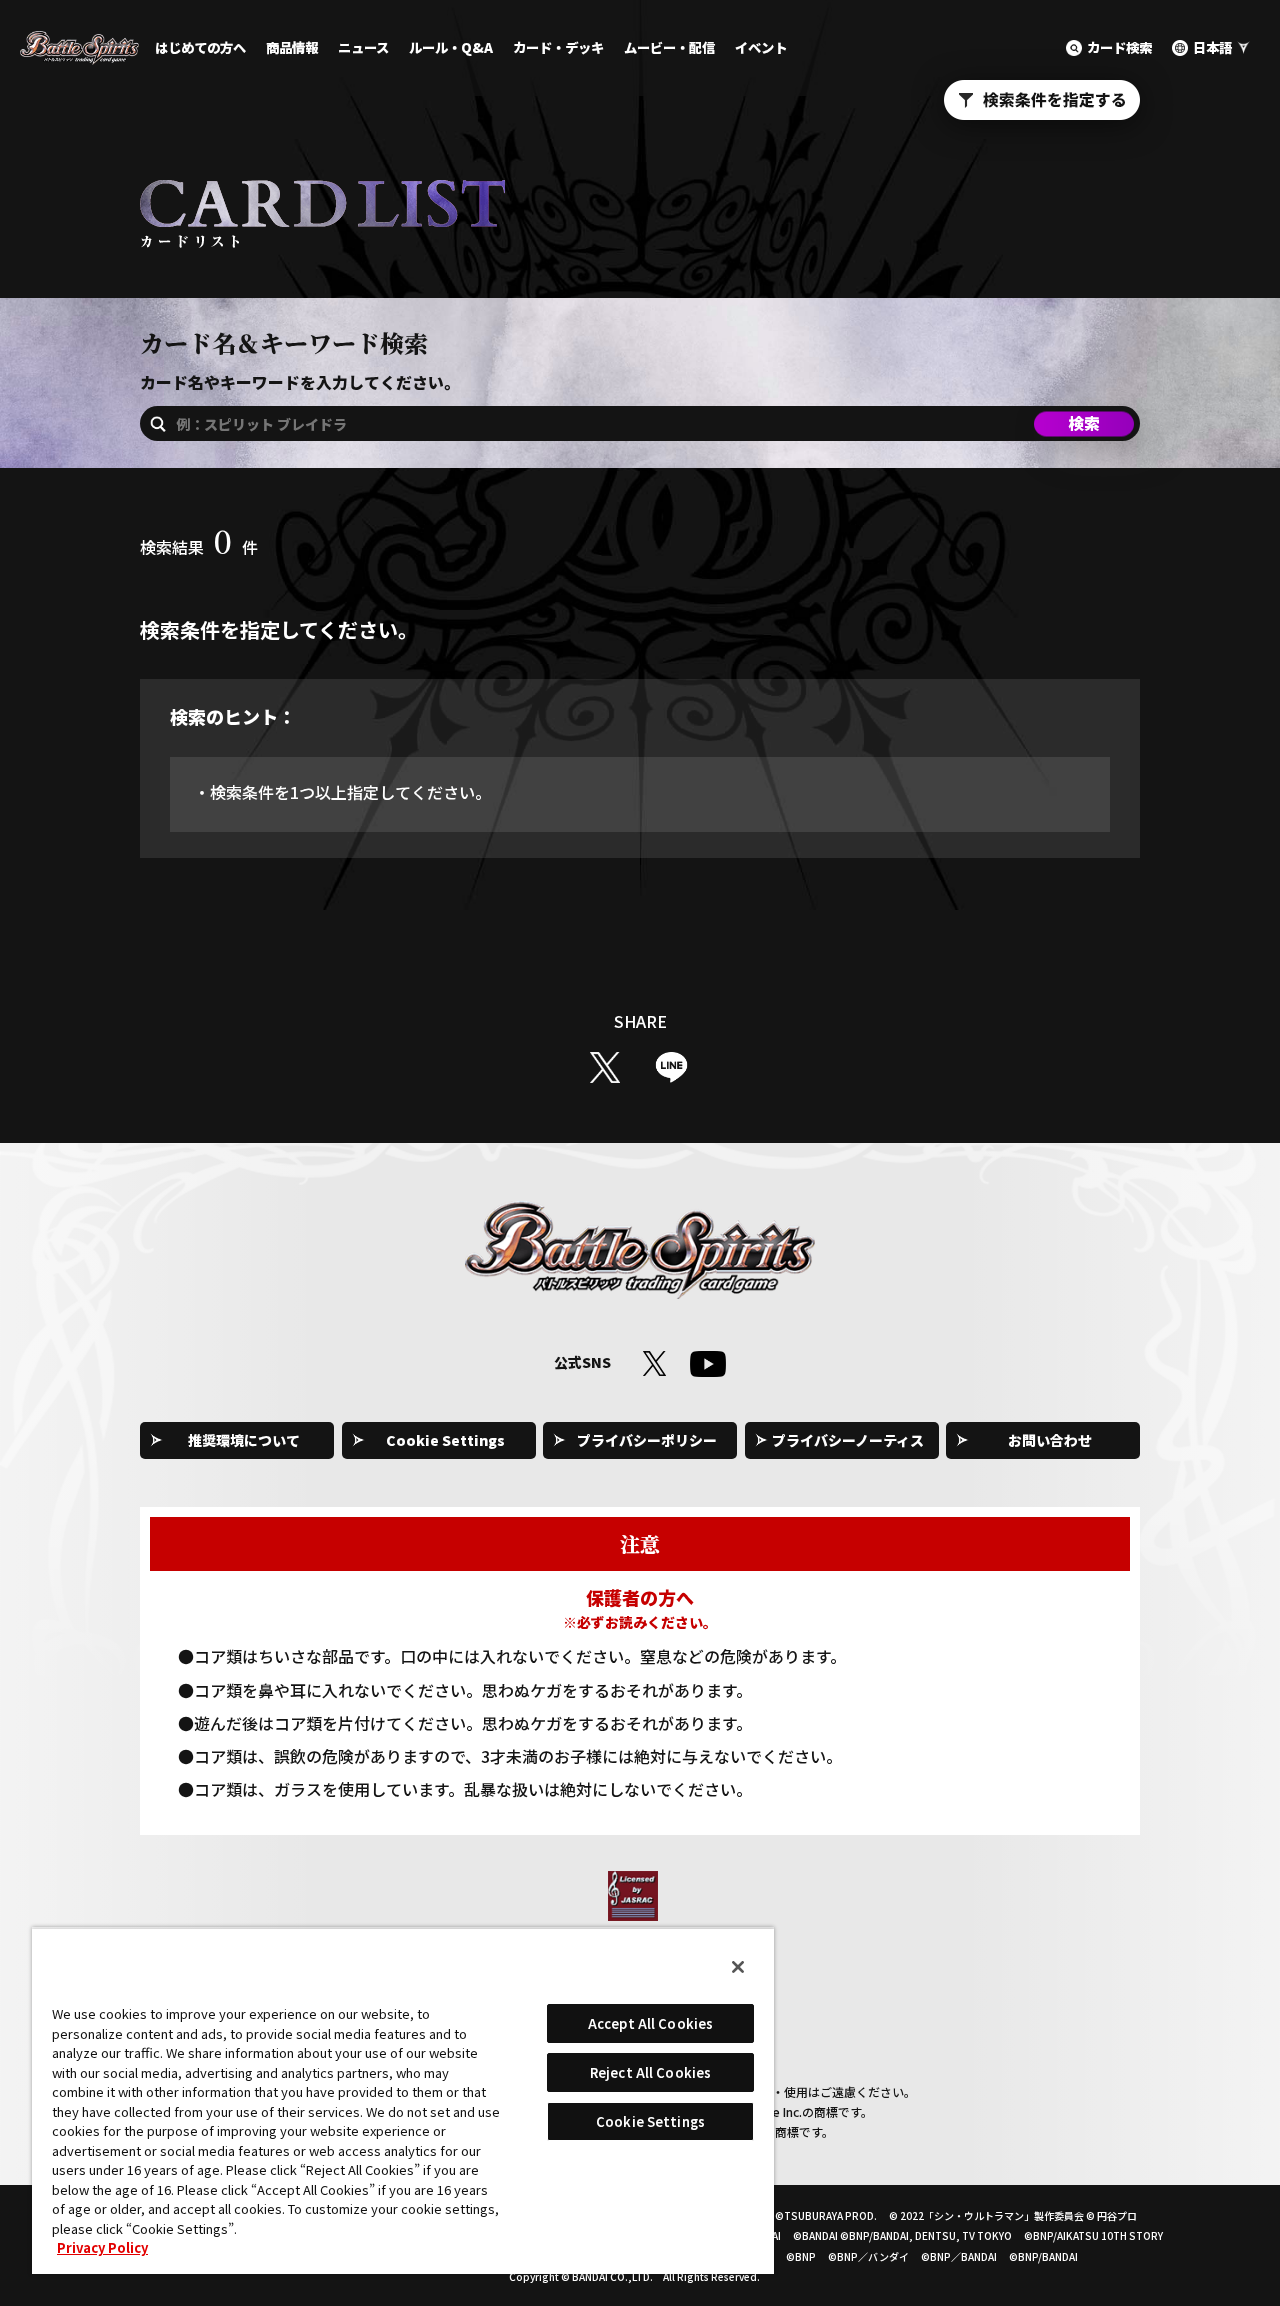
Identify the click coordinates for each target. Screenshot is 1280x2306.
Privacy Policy (102, 2247)
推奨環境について (244, 1440)
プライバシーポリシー (647, 1440)
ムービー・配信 (669, 47)
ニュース (363, 47)
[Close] (738, 1967)
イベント (761, 47)
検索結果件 (199, 547)
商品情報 (292, 47)
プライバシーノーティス (848, 1440)
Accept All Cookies (650, 2023)
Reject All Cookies (650, 2072)
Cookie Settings (445, 1440)
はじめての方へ (200, 47)
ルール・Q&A (451, 47)
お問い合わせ (1050, 1440)
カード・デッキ (558, 47)
